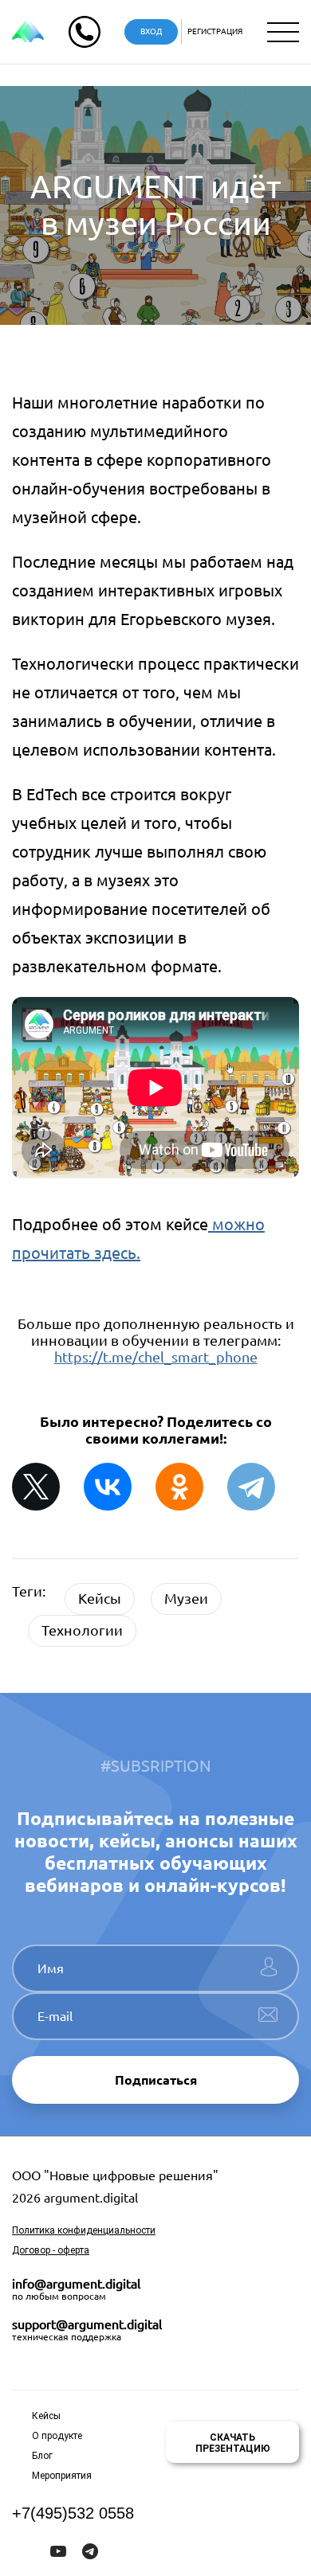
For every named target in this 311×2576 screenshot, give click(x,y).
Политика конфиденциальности (84, 2230)
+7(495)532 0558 (73, 2513)
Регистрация (215, 31)
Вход (151, 31)
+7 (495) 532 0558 (85, 32)
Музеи (186, 1598)
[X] (36, 1487)
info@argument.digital (76, 2284)
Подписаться (156, 2080)
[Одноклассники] (179, 1487)
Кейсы (100, 1598)
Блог (42, 2456)
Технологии (82, 1630)
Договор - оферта (51, 2250)
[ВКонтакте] (108, 1487)
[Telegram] (251, 1487)
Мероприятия (62, 2476)
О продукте (57, 2436)
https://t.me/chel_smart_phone (156, 1357)
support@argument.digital (87, 2324)
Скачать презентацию (233, 2443)
